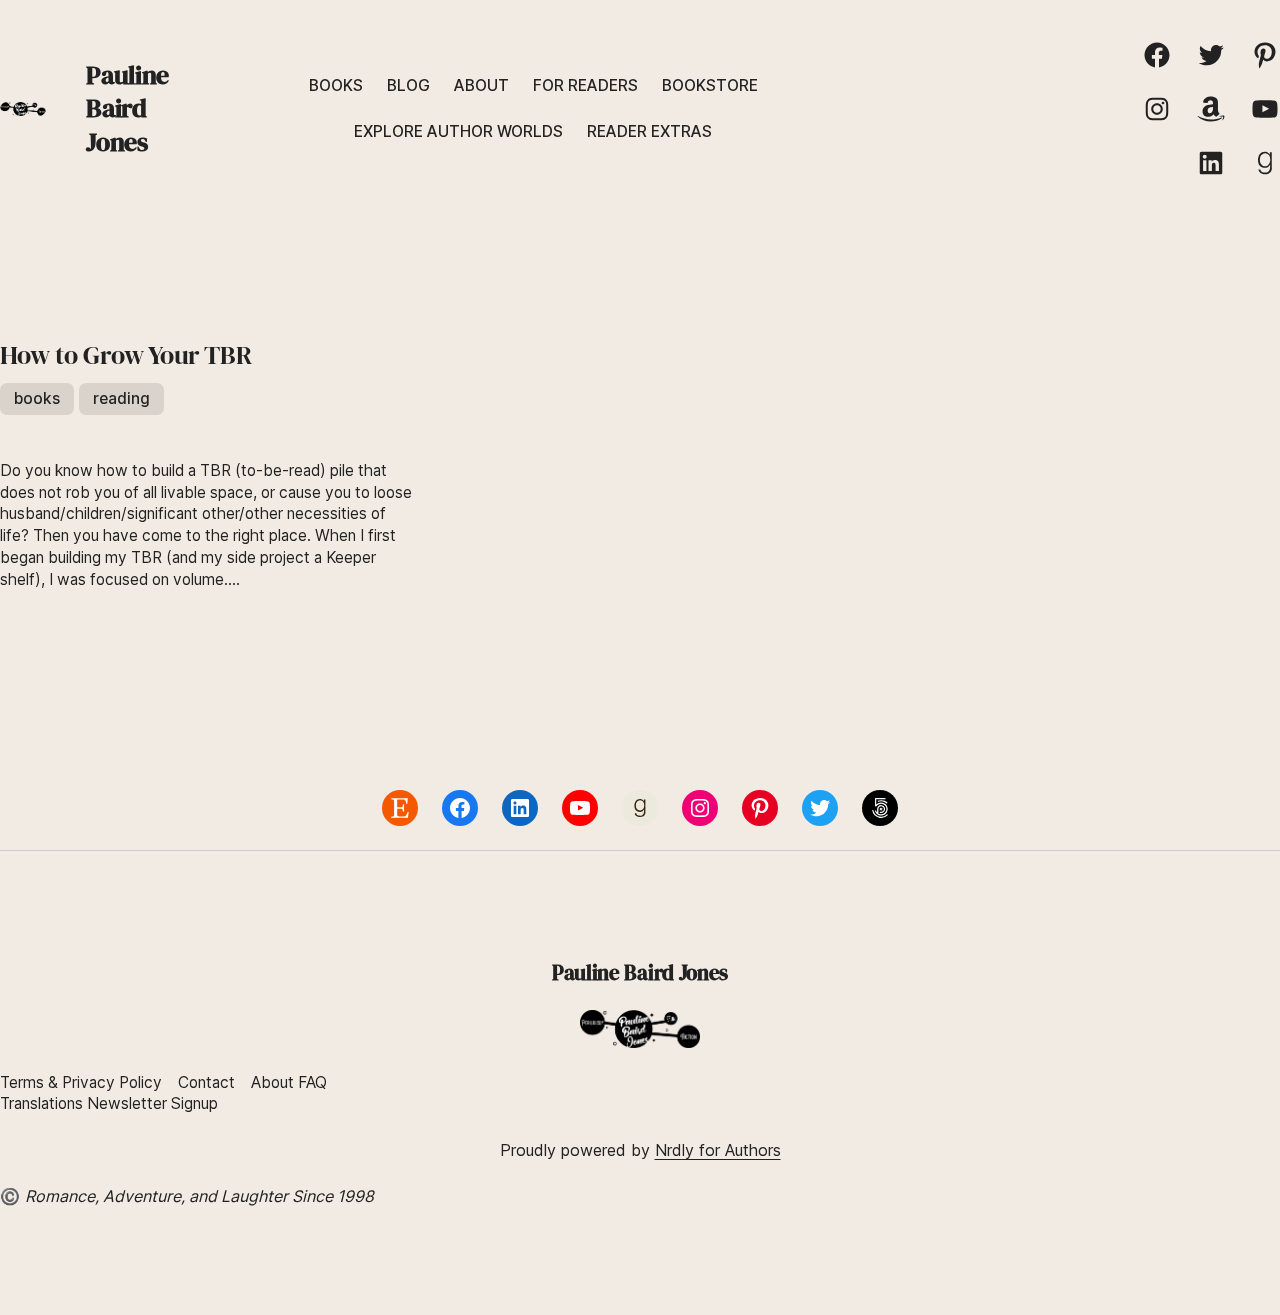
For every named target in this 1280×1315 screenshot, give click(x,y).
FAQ (312, 1082)
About (272, 1082)
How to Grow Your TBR (125, 356)
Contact (206, 1082)
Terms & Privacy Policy (81, 1082)
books (37, 398)
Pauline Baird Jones (127, 108)
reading (121, 398)
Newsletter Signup (152, 1103)
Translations (43, 1103)
